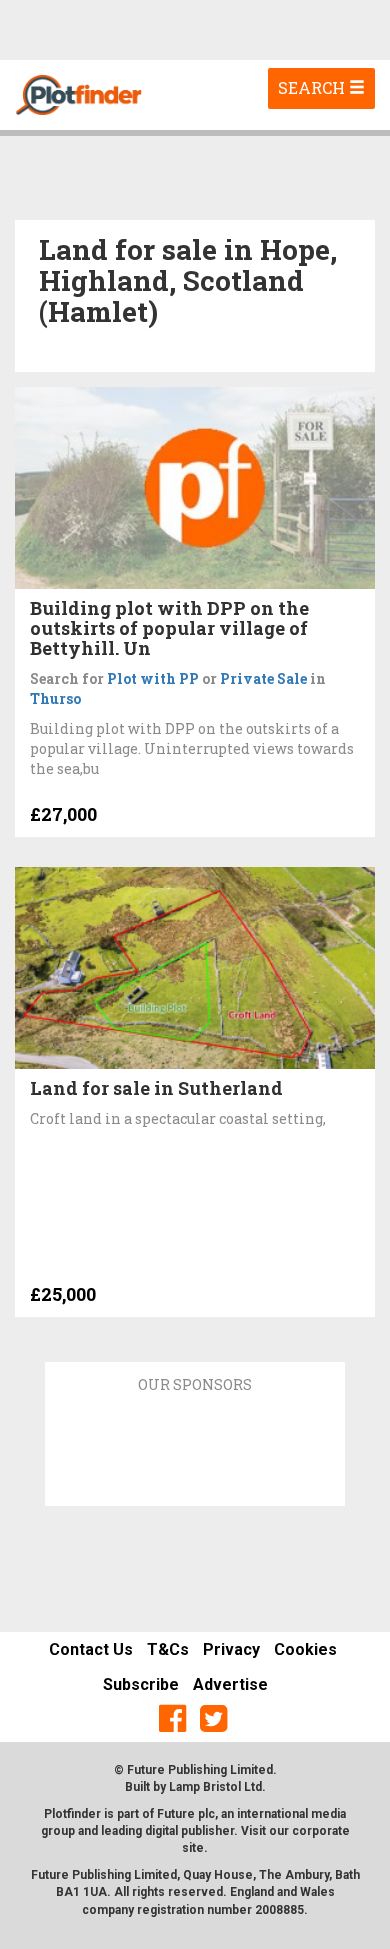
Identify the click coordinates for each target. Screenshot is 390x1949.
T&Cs (168, 1649)
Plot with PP (153, 678)
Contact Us (91, 1649)
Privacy (231, 1649)
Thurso (55, 698)
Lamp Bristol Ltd (215, 1787)
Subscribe (141, 1684)
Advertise (230, 1684)
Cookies (305, 1649)
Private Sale (263, 678)
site (193, 1848)
